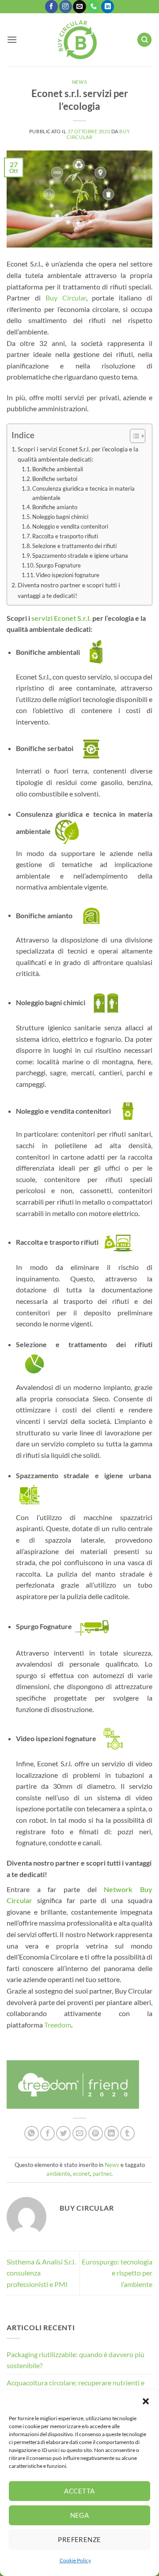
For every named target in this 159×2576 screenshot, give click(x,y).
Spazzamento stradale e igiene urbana (81, 556)
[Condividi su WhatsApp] (32, 2133)
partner (102, 2174)
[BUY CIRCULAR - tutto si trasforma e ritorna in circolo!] (77, 40)
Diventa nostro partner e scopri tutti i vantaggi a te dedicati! (69, 590)
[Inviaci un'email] (79, 7)
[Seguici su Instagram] (66, 7)
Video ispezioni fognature (68, 575)
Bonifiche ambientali (58, 469)
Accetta (79, 2491)
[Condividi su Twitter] (63, 2133)
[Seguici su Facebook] (51, 7)
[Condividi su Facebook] (47, 2133)
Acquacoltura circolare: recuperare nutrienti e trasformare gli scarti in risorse (76, 2388)
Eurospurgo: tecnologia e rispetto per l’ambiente (117, 2273)
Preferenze (79, 2539)
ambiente (58, 2174)
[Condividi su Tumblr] (127, 2133)
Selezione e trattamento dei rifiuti (74, 546)
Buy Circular (63, 298)
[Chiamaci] (93, 7)
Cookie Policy (75, 2560)
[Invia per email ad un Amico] (80, 2133)
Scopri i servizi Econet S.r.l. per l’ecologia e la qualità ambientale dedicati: (78, 454)
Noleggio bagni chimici (60, 517)
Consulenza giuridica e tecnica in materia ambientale (83, 493)
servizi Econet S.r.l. (61, 618)
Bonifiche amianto (55, 507)
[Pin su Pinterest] (96, 2133)
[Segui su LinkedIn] (108, 7)
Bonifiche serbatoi (57, 479)
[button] (146, 2401)
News (79, 82)
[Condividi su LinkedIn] (112, 2133)
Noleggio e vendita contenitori (70, 526)
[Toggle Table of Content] (133, 436)
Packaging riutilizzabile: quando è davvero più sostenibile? (76, 2360)
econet (81, 2174)
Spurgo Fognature (58, 565)
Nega (80, 2515)
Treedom (58, 2025)
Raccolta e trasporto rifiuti (66, 536)
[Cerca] (144, 40)
